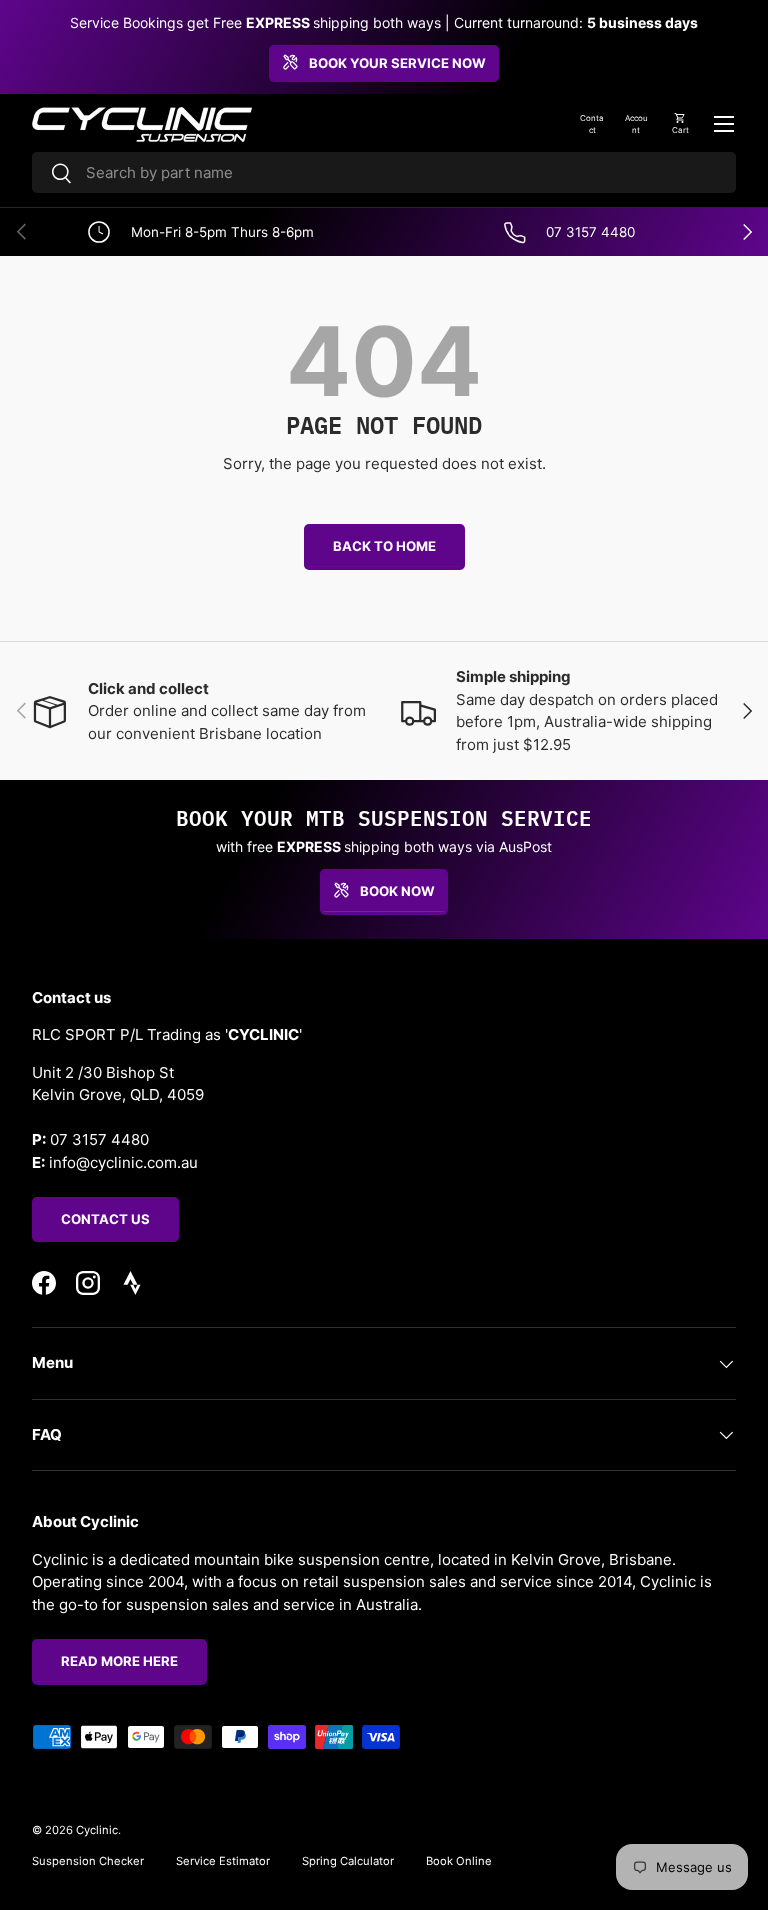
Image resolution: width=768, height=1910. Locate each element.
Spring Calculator (348, 1861)
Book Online (459, 1861)
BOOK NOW (397, 891)
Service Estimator (223, 1861)
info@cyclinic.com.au (123, 1162)
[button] (680, 124)
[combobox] (384, 172)
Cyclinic (97, 1830)
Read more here (119, 1661)
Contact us (105, 1219)
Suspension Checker (88, 1861)
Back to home (384, 546)
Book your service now (397, 63)
